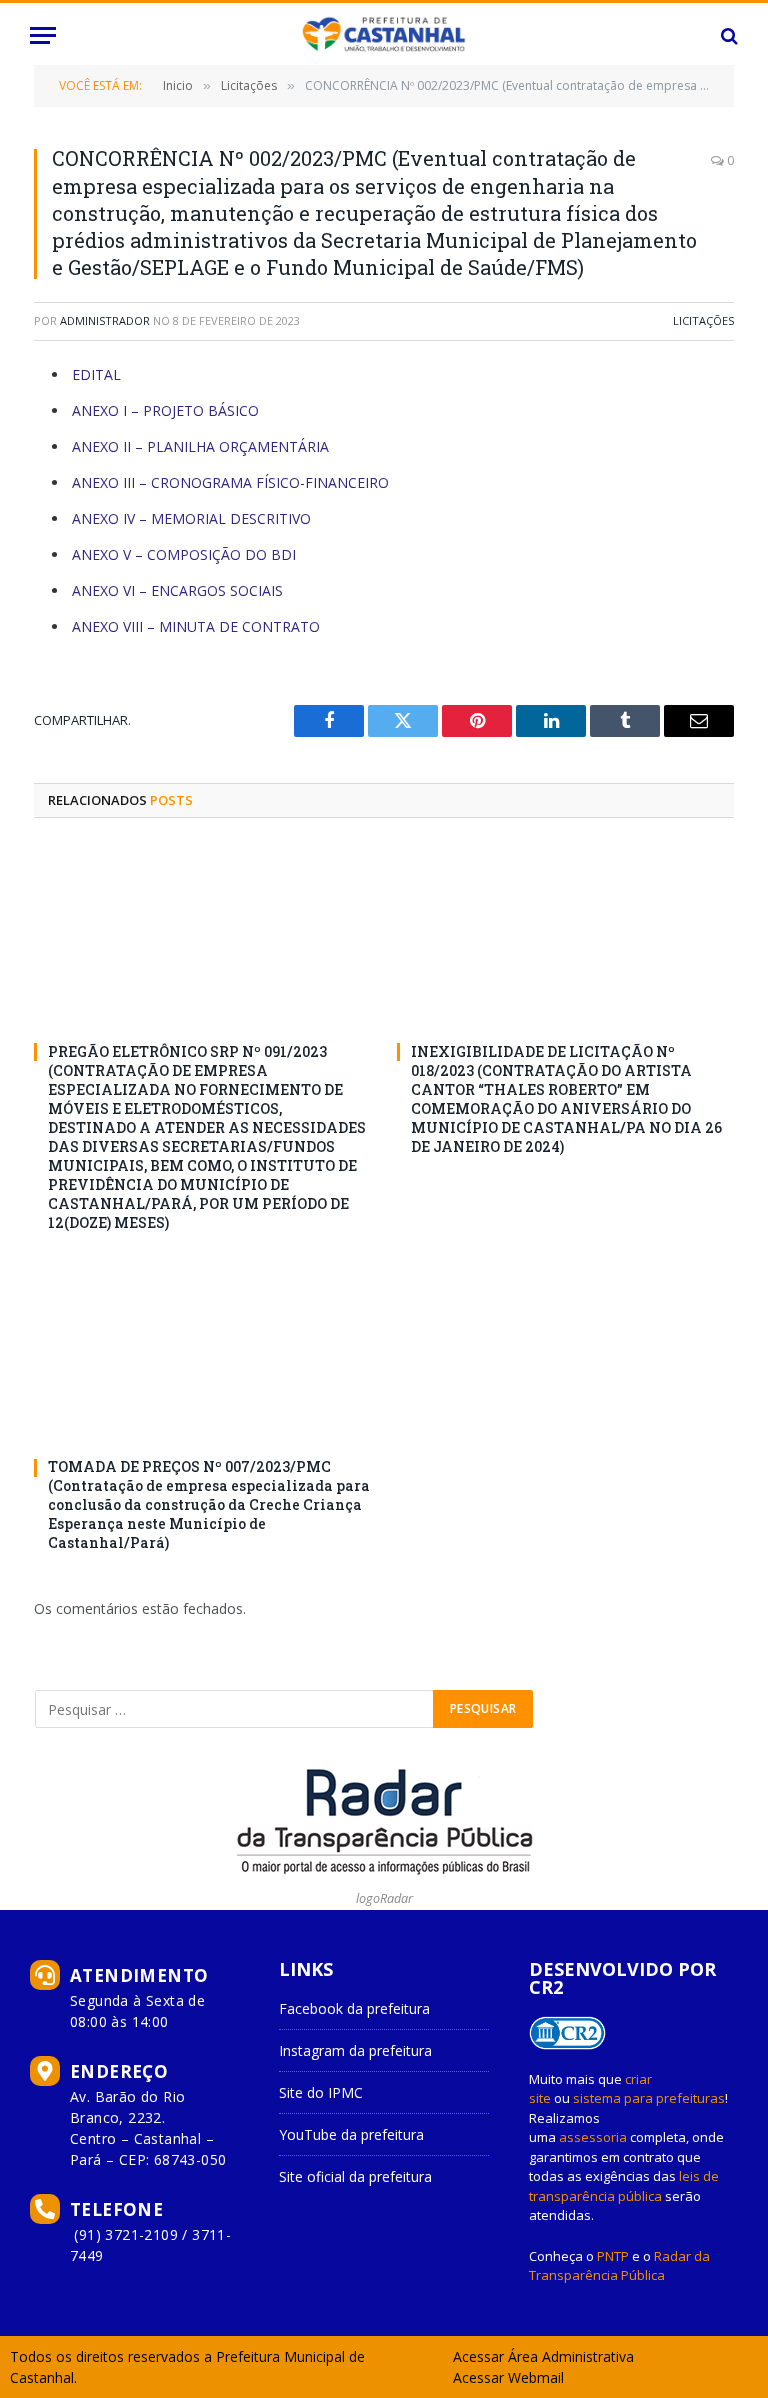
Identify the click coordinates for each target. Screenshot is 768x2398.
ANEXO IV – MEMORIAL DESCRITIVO (191, 518)
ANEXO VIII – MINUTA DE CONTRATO (196, 626)
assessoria (593, 2137)
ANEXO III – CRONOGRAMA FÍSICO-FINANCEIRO (230, 482)
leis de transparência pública (624, 2186)
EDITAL (96, 374)
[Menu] (43, 35)
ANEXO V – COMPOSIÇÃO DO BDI (184, 554)
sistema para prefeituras (649, 2098)
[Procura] (727, 35)
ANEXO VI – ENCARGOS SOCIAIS (177, 590)
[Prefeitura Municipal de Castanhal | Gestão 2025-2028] (384, 35)
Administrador (105, 320)
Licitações (703, 320)
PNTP (613, 2256)
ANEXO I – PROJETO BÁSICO (165, 410)
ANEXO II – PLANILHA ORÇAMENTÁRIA (200, 446)
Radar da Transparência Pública (619, 2266)
